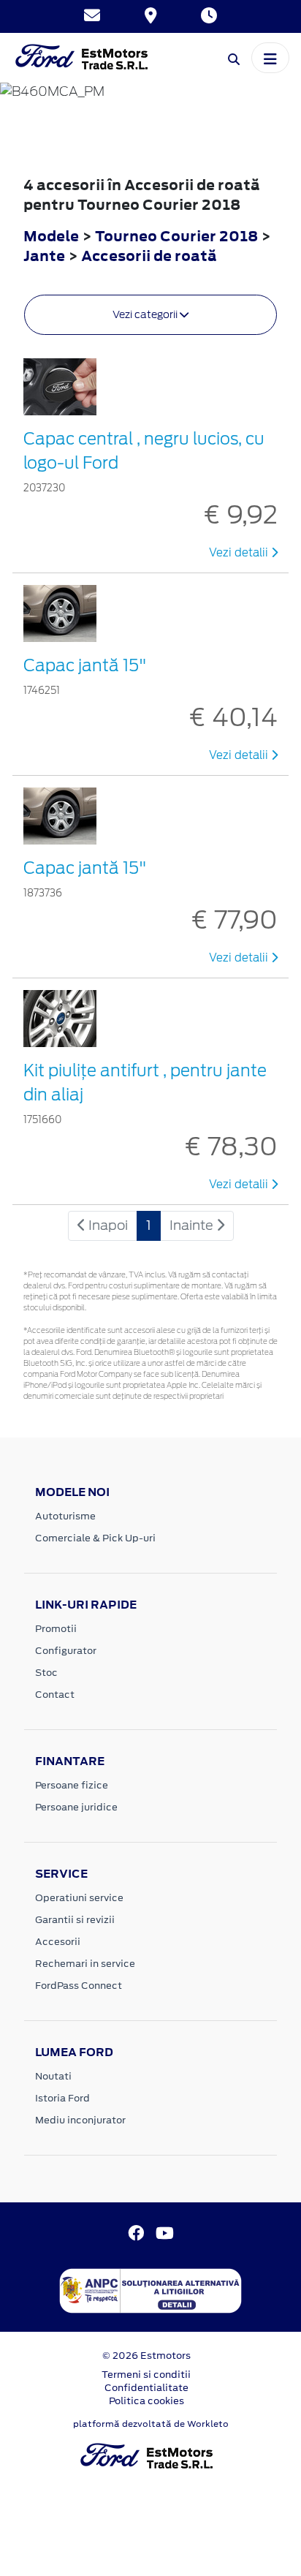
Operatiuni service (79, 1898)
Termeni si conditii (146, 2375)
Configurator (66, 1651)
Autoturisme (65, 1516)
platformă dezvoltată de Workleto (151, 2424)
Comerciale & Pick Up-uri (95, 1538)
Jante (46, 256)
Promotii (56, 1629)
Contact (55, 1695)
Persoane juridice (76, 1807)
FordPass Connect (79, 1986)
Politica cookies (146, 2401)
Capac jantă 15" (85, 665)
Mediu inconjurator (80, 2120)
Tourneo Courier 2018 (176, 236)
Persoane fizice (72, 1785)
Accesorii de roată (149, 256)
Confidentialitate (146, 2388)
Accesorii (58, 1942)
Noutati (53, 2076)
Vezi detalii (240, 553)
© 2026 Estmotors (146, 2356)
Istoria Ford (62, 2098)
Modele (51, 236)
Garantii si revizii (75, 1920)
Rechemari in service (85, 1964)
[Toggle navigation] (270, 58)
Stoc (46, 1673)
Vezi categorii (146, 314)
